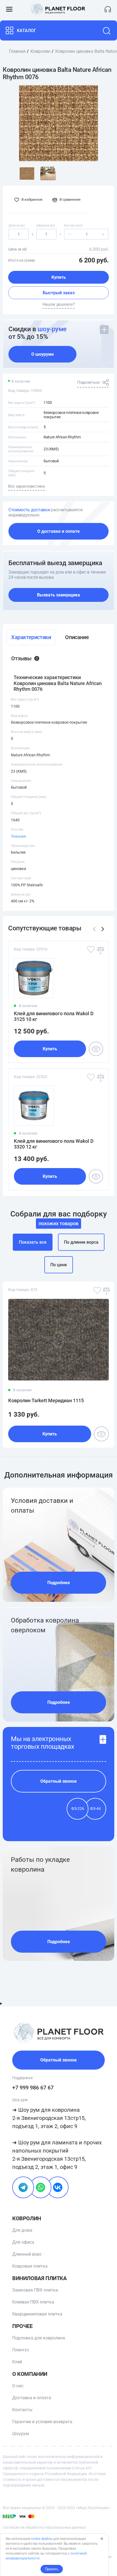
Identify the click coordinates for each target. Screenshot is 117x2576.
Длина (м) (17, 225)
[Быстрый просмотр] (96, 1049)
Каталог (27, 31)
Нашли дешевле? (59, 304)
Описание (77, 637)
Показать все (33, 1242)
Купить (59, 277)
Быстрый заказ (59, 293)
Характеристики (31, 637)
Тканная (18, 836)
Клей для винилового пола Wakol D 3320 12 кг (54, 1144)
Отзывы (24, 658)
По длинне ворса (81, 1242)
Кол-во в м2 (73, 225)
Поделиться (88, 382)
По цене (59, 1265)
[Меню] (9, 9)
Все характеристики (27, 486)
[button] (103, 929)
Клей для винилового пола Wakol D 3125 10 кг (54, 1016)
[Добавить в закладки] (91, 950)
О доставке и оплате (59, 531)
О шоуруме (43, 354)
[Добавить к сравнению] (100, 950)
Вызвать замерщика (59, 595)
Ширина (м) (46, 225)
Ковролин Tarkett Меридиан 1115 (46, 1400)
